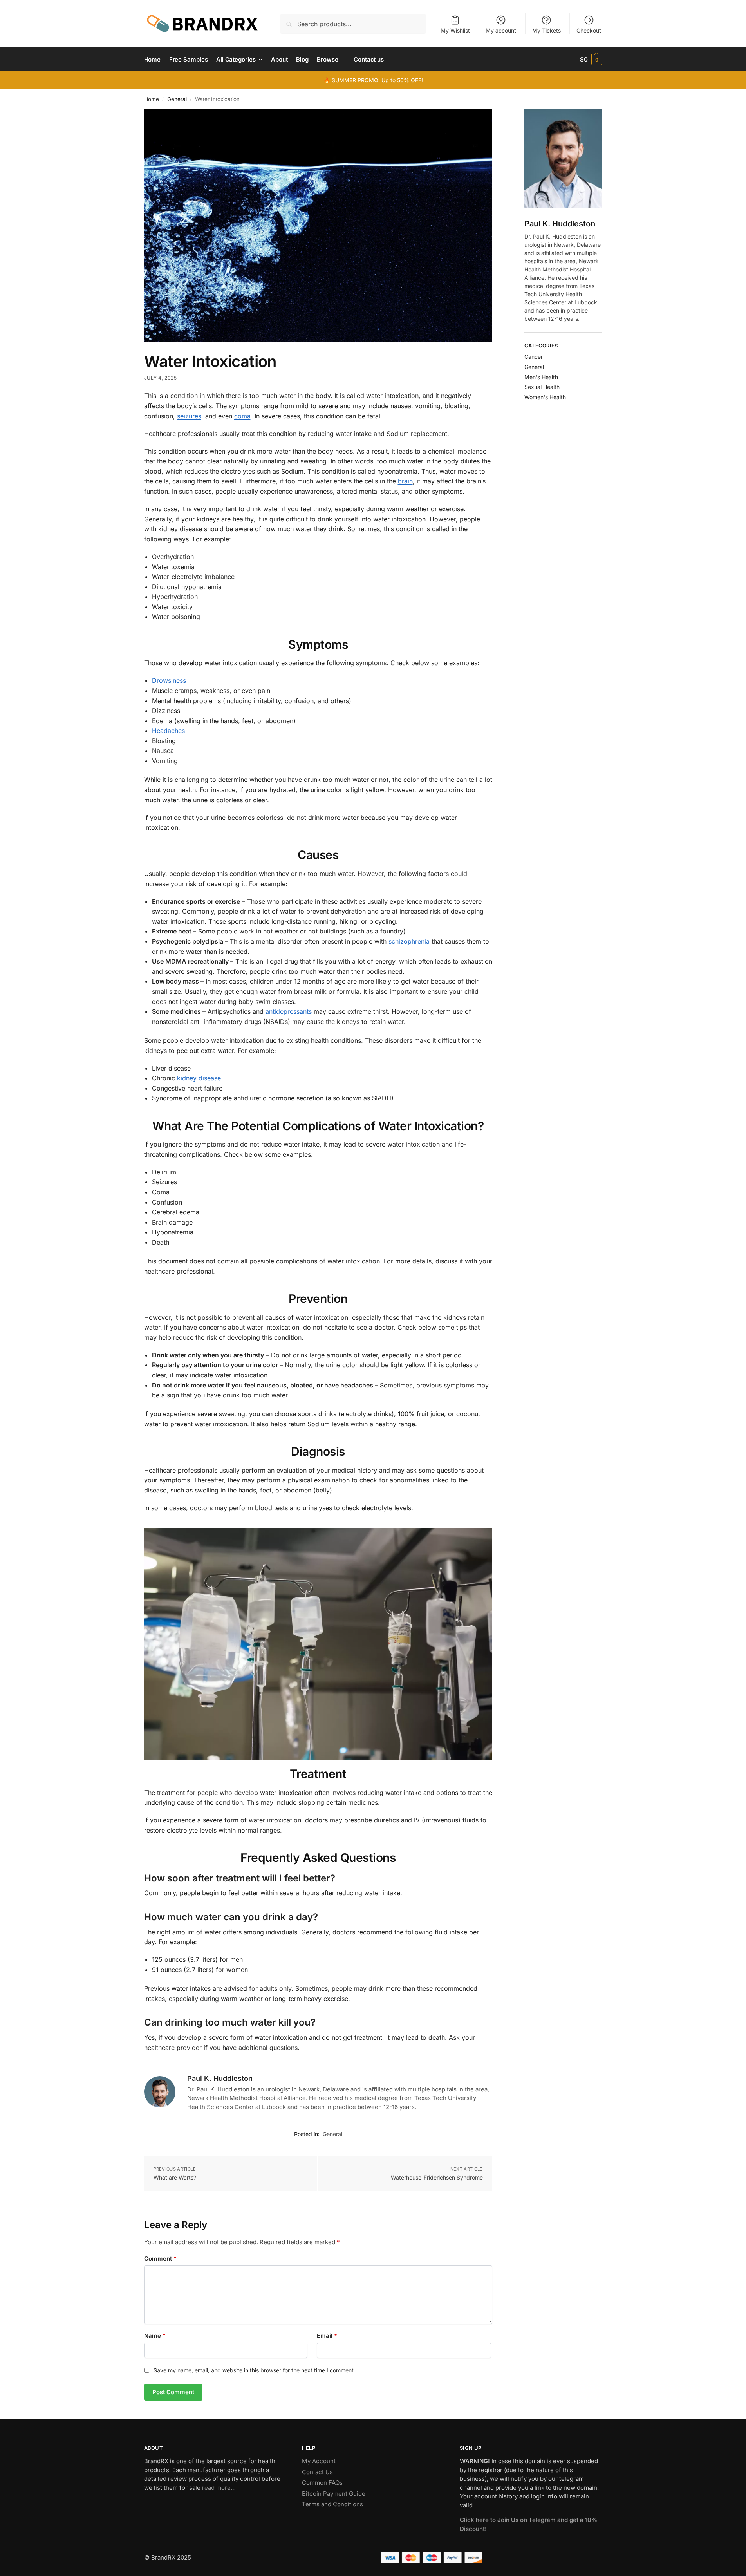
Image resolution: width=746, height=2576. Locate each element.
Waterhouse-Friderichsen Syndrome (437, 2177)
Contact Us (317, 2472)
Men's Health (541, 377)
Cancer (534, 357)
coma (242, 416)
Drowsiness (169, 680)
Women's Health (545, 397)
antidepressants (289, 1011)
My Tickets (546, 30)
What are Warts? (175, 2177)
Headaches (168, 731)
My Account (319, 2461)
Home (152, 99)
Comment (160, 2259)
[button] (591, 60)
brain (405, 481)
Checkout (589, 30)
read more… (219, 2488)
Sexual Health (542, 387)
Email (327, 2336)
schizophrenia (409, 941)
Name (155, 2336)
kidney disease (199, 1078)
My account (501, 30)
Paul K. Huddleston (220, 2078)
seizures (189, 416)
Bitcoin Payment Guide (334, 2494)
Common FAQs (322, 2483)
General (177, 99)
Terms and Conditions (332, 2504)
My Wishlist (455, 30)
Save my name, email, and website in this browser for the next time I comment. (254, 2370)
